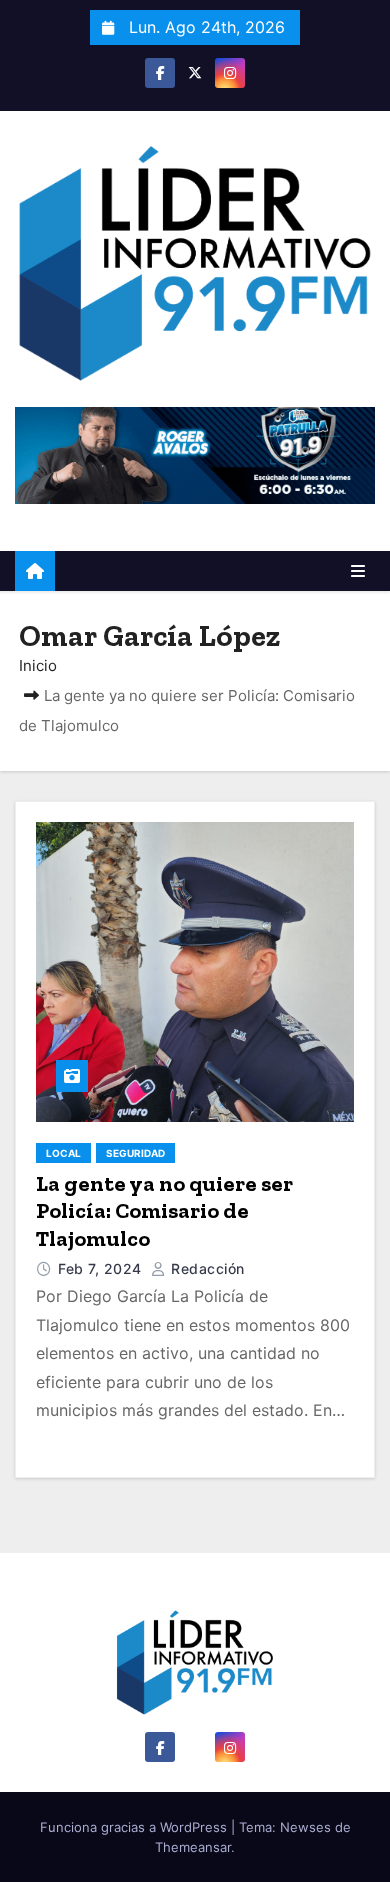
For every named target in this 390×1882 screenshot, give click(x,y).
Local (63, 1153)
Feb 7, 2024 (102, 1268)
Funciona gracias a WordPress (135, 1827)
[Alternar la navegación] (358, 571)
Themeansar (193, 1847)
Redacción (206, 1268)
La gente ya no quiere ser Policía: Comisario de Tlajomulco (164, 1211)
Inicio (38, 665)
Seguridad (135, 1153)
